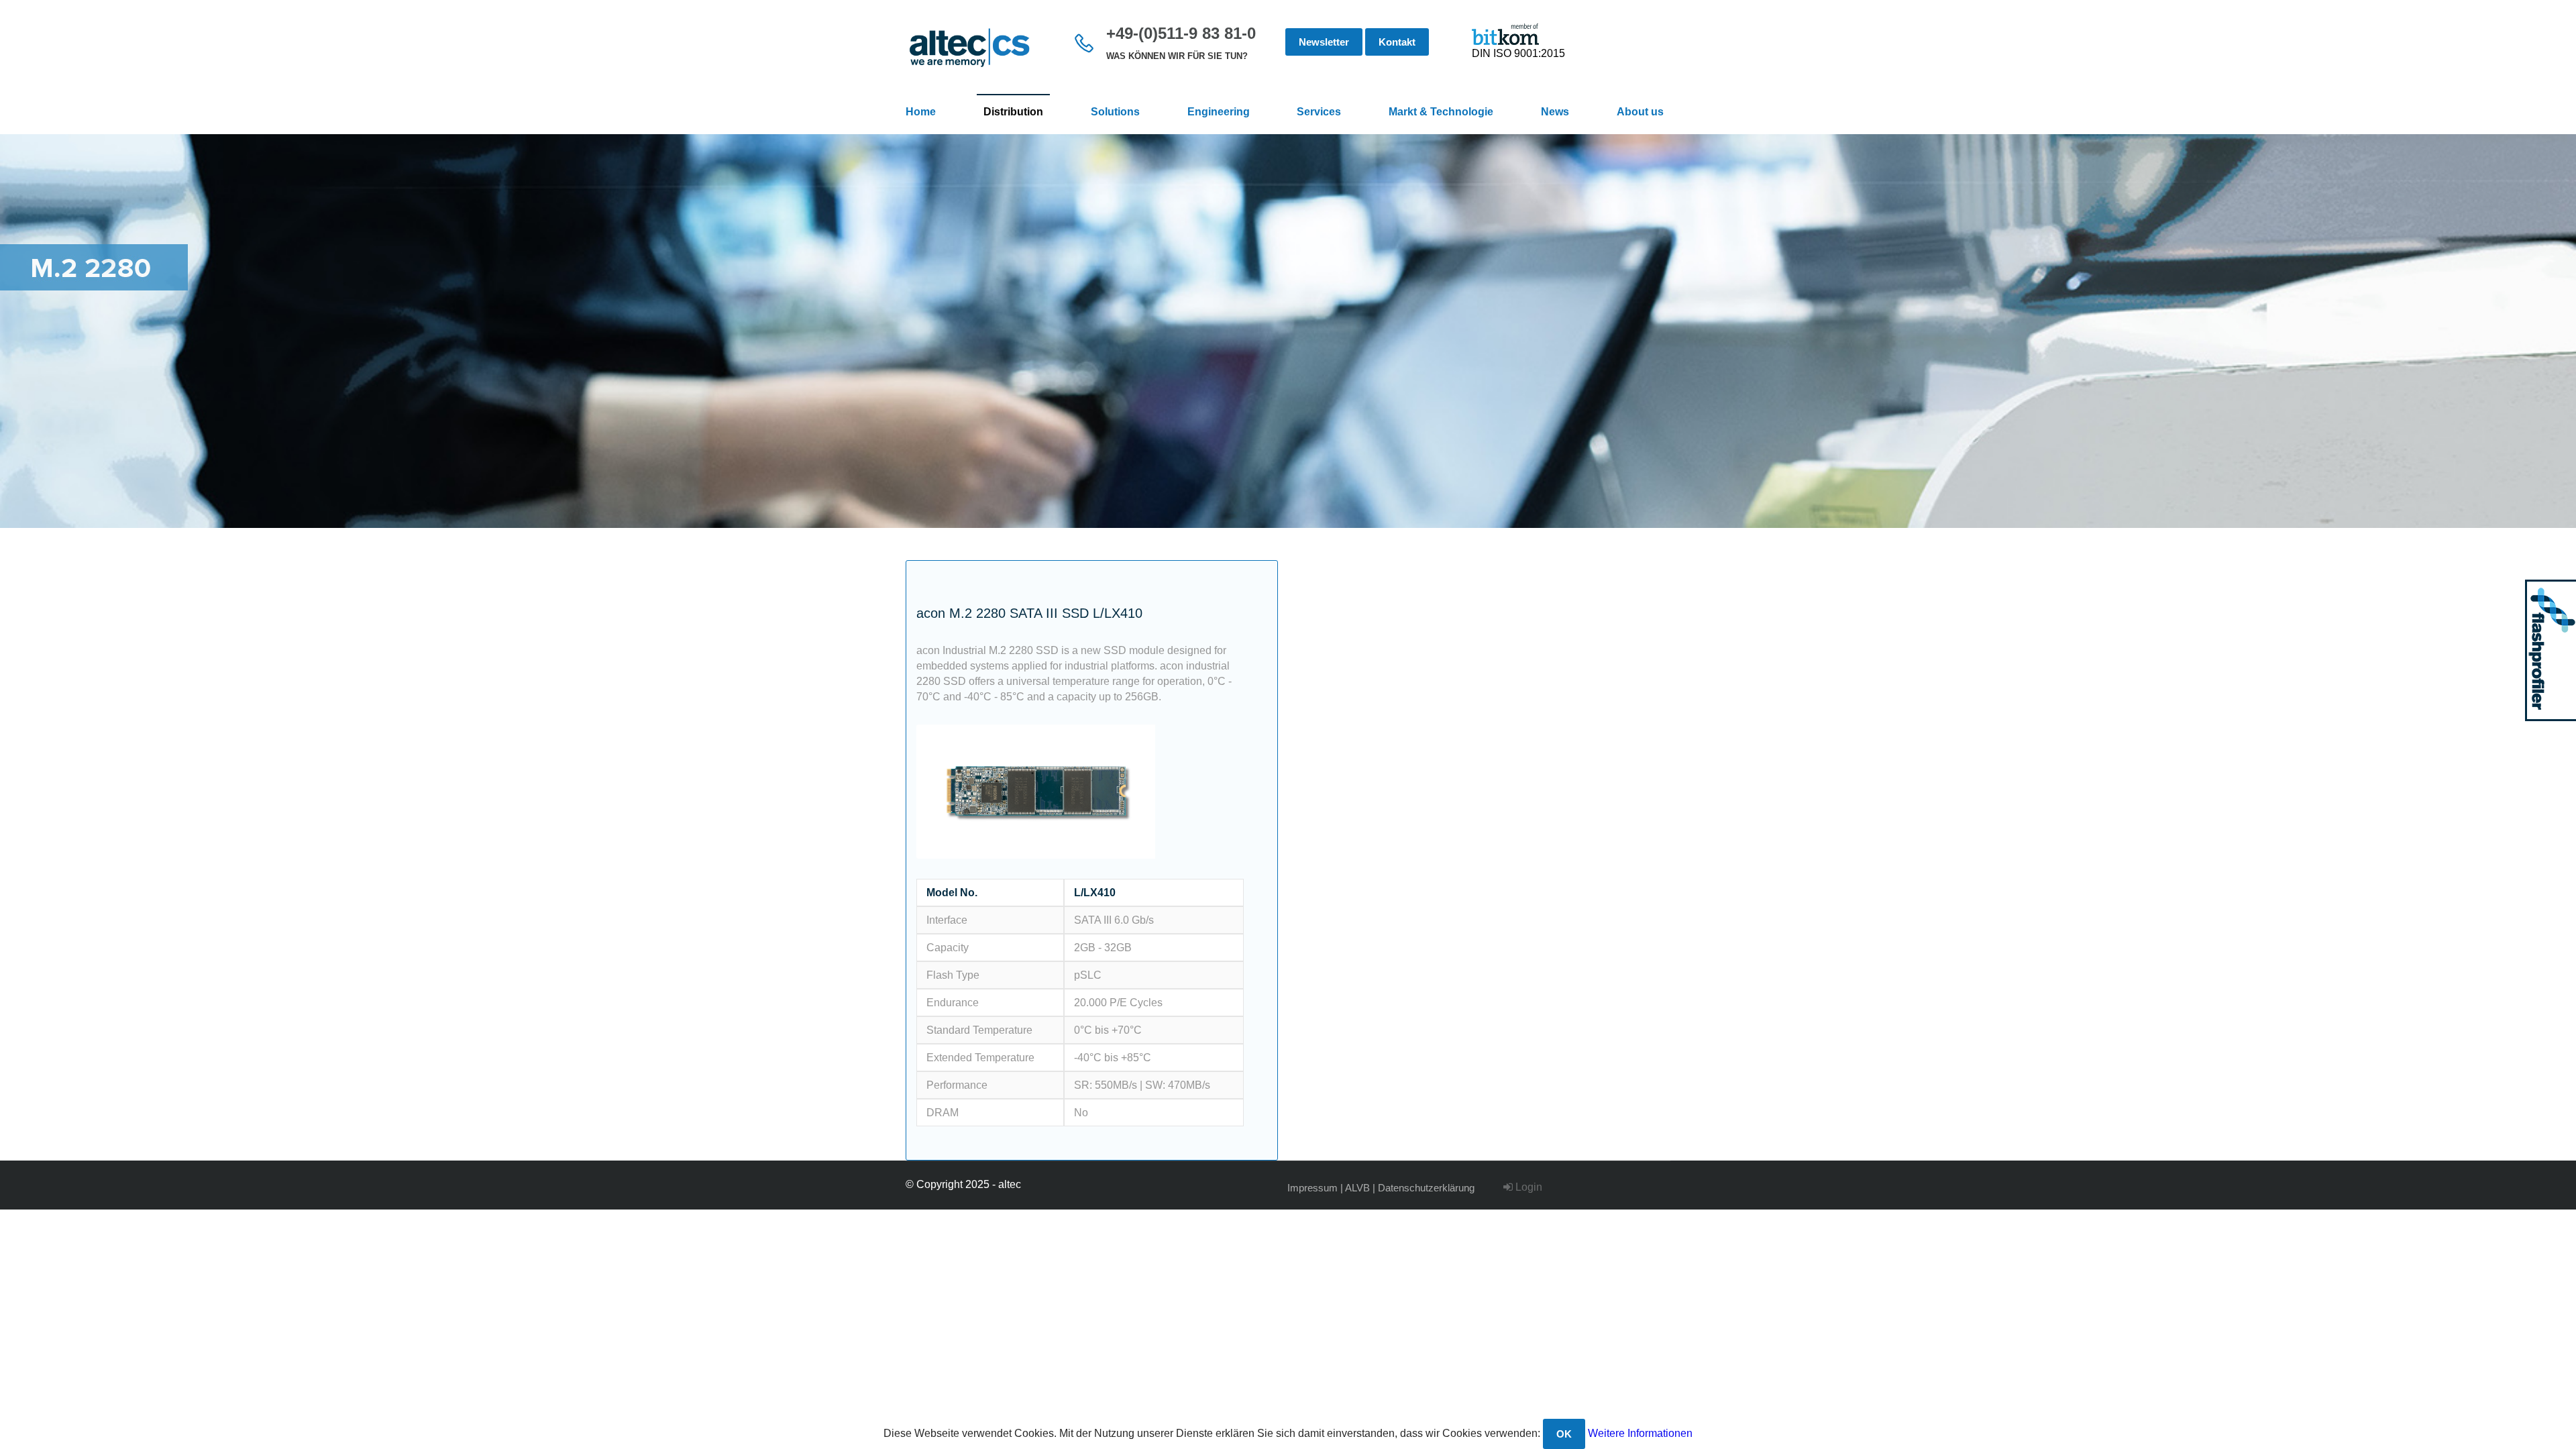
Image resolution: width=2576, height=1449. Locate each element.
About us (1640, 112)
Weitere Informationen (1640, 1433)
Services (1319, 112)
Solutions (1115, 112)
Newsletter (1324, 42)
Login (1527, 1187)
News (1555, 112)
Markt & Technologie (1441, 112)
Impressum (1312, 1188)
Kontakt (1397, 42)
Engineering (1219, 112)
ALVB (1357, 1188)
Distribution (1013, 112)
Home (921, 112)
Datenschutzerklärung (1426, 1188)
